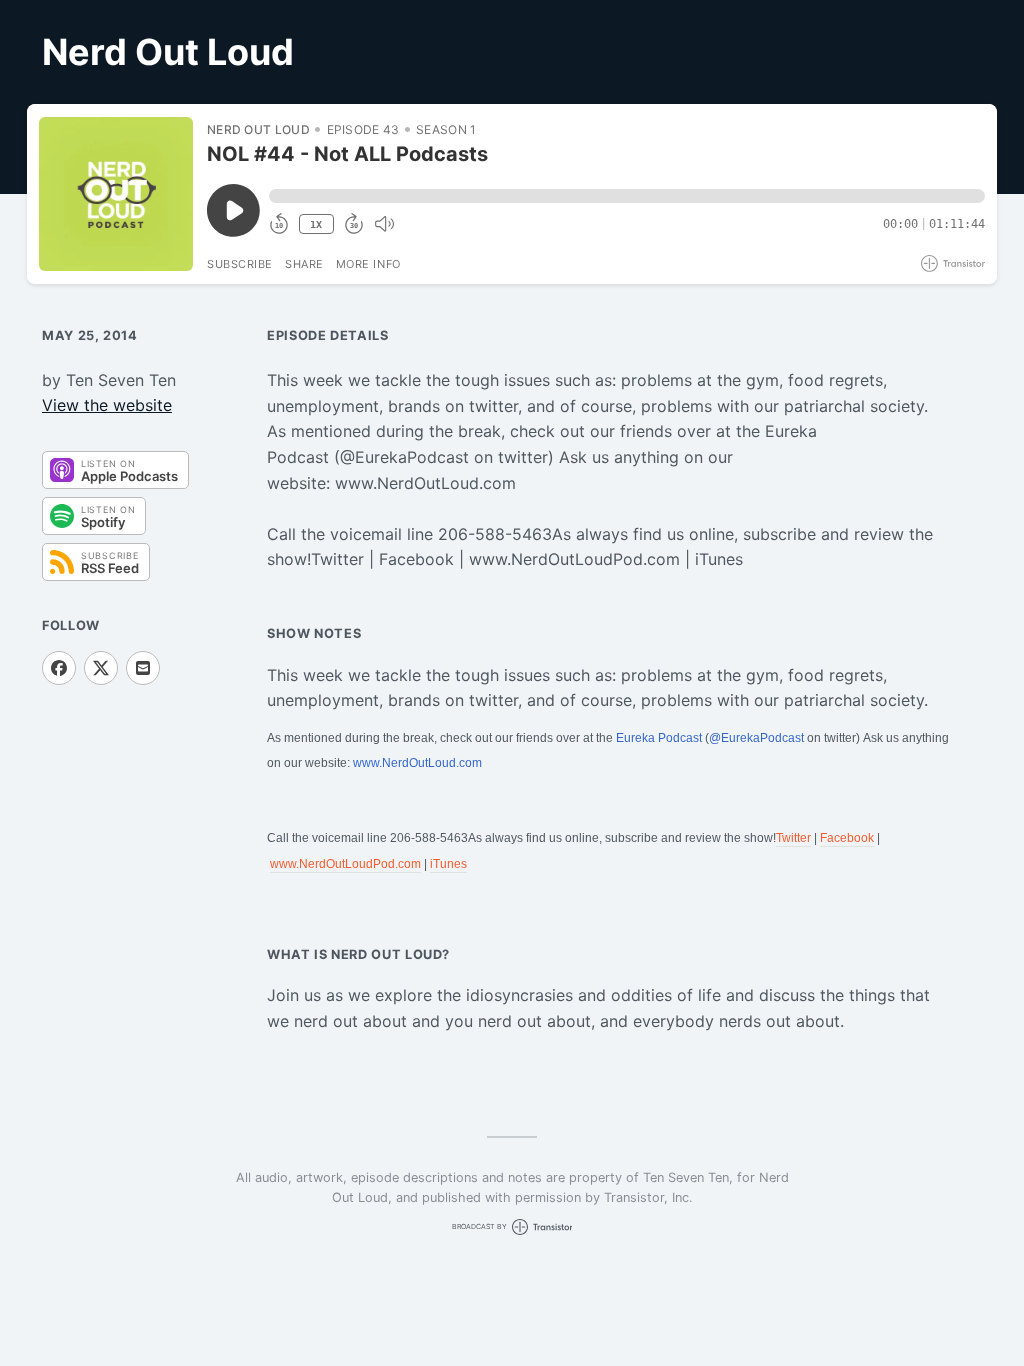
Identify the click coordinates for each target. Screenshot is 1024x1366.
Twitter (793, 838)
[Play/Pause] (116, 194)
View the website (107, 405)
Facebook (847, 838)
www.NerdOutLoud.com (417, 763)
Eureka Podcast (659, 738)
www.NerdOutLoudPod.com (345, 864)
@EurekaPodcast (756, 738)
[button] (627, 196)
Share (304, 264)
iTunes (448, 864)
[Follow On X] (101, 668)
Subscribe (240, 264)
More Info (368, 264)
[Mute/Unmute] (384, 224)
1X (316, 224)
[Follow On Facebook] (59, 668)
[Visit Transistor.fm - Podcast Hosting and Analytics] (953, 263)
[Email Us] (143, 668)
